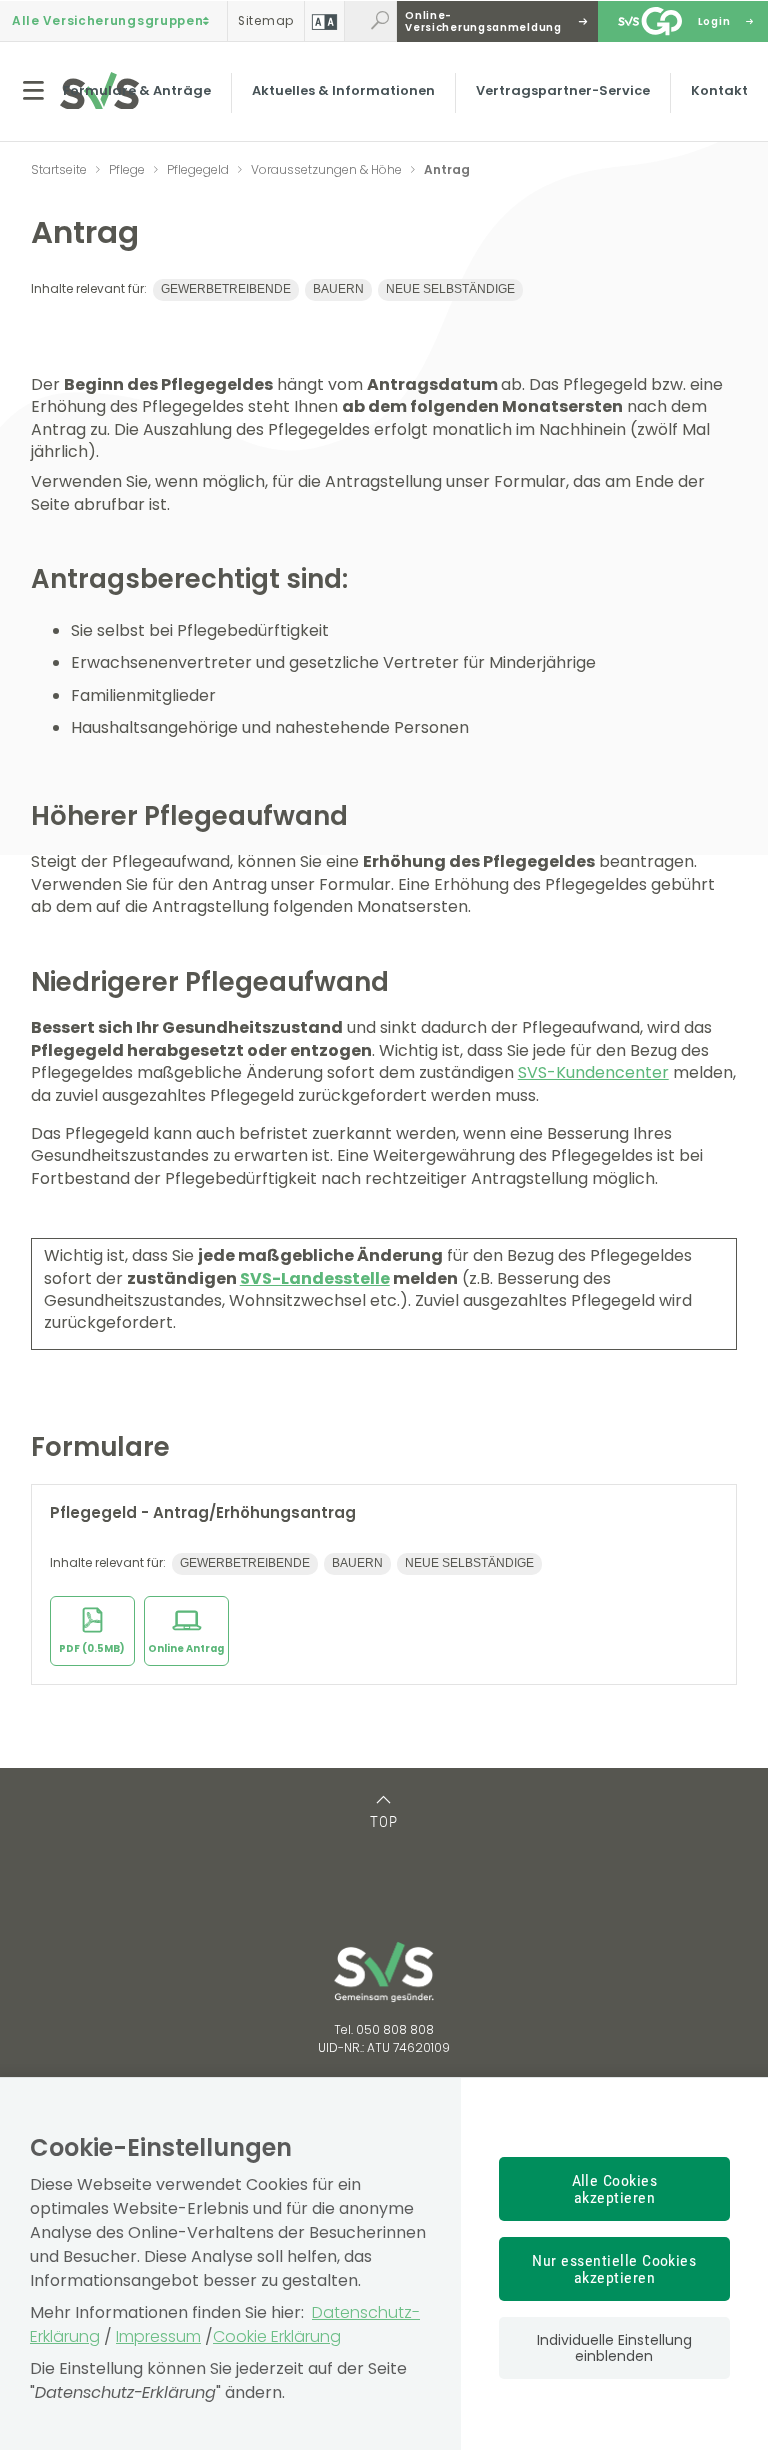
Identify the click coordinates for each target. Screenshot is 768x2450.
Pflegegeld (198, 169)
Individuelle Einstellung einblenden (614, 2348)
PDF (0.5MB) (92, 1648)
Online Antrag (186, 1648)
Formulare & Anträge (137, 90)
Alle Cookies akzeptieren (615, 2189)
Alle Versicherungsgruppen (108, 21)
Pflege (127, 169)
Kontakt (719, 90)
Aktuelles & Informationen (343, 90)
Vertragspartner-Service (563, 90)
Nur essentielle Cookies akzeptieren (614, 2269)
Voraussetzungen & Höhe (326, 169)
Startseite (59, 169)
